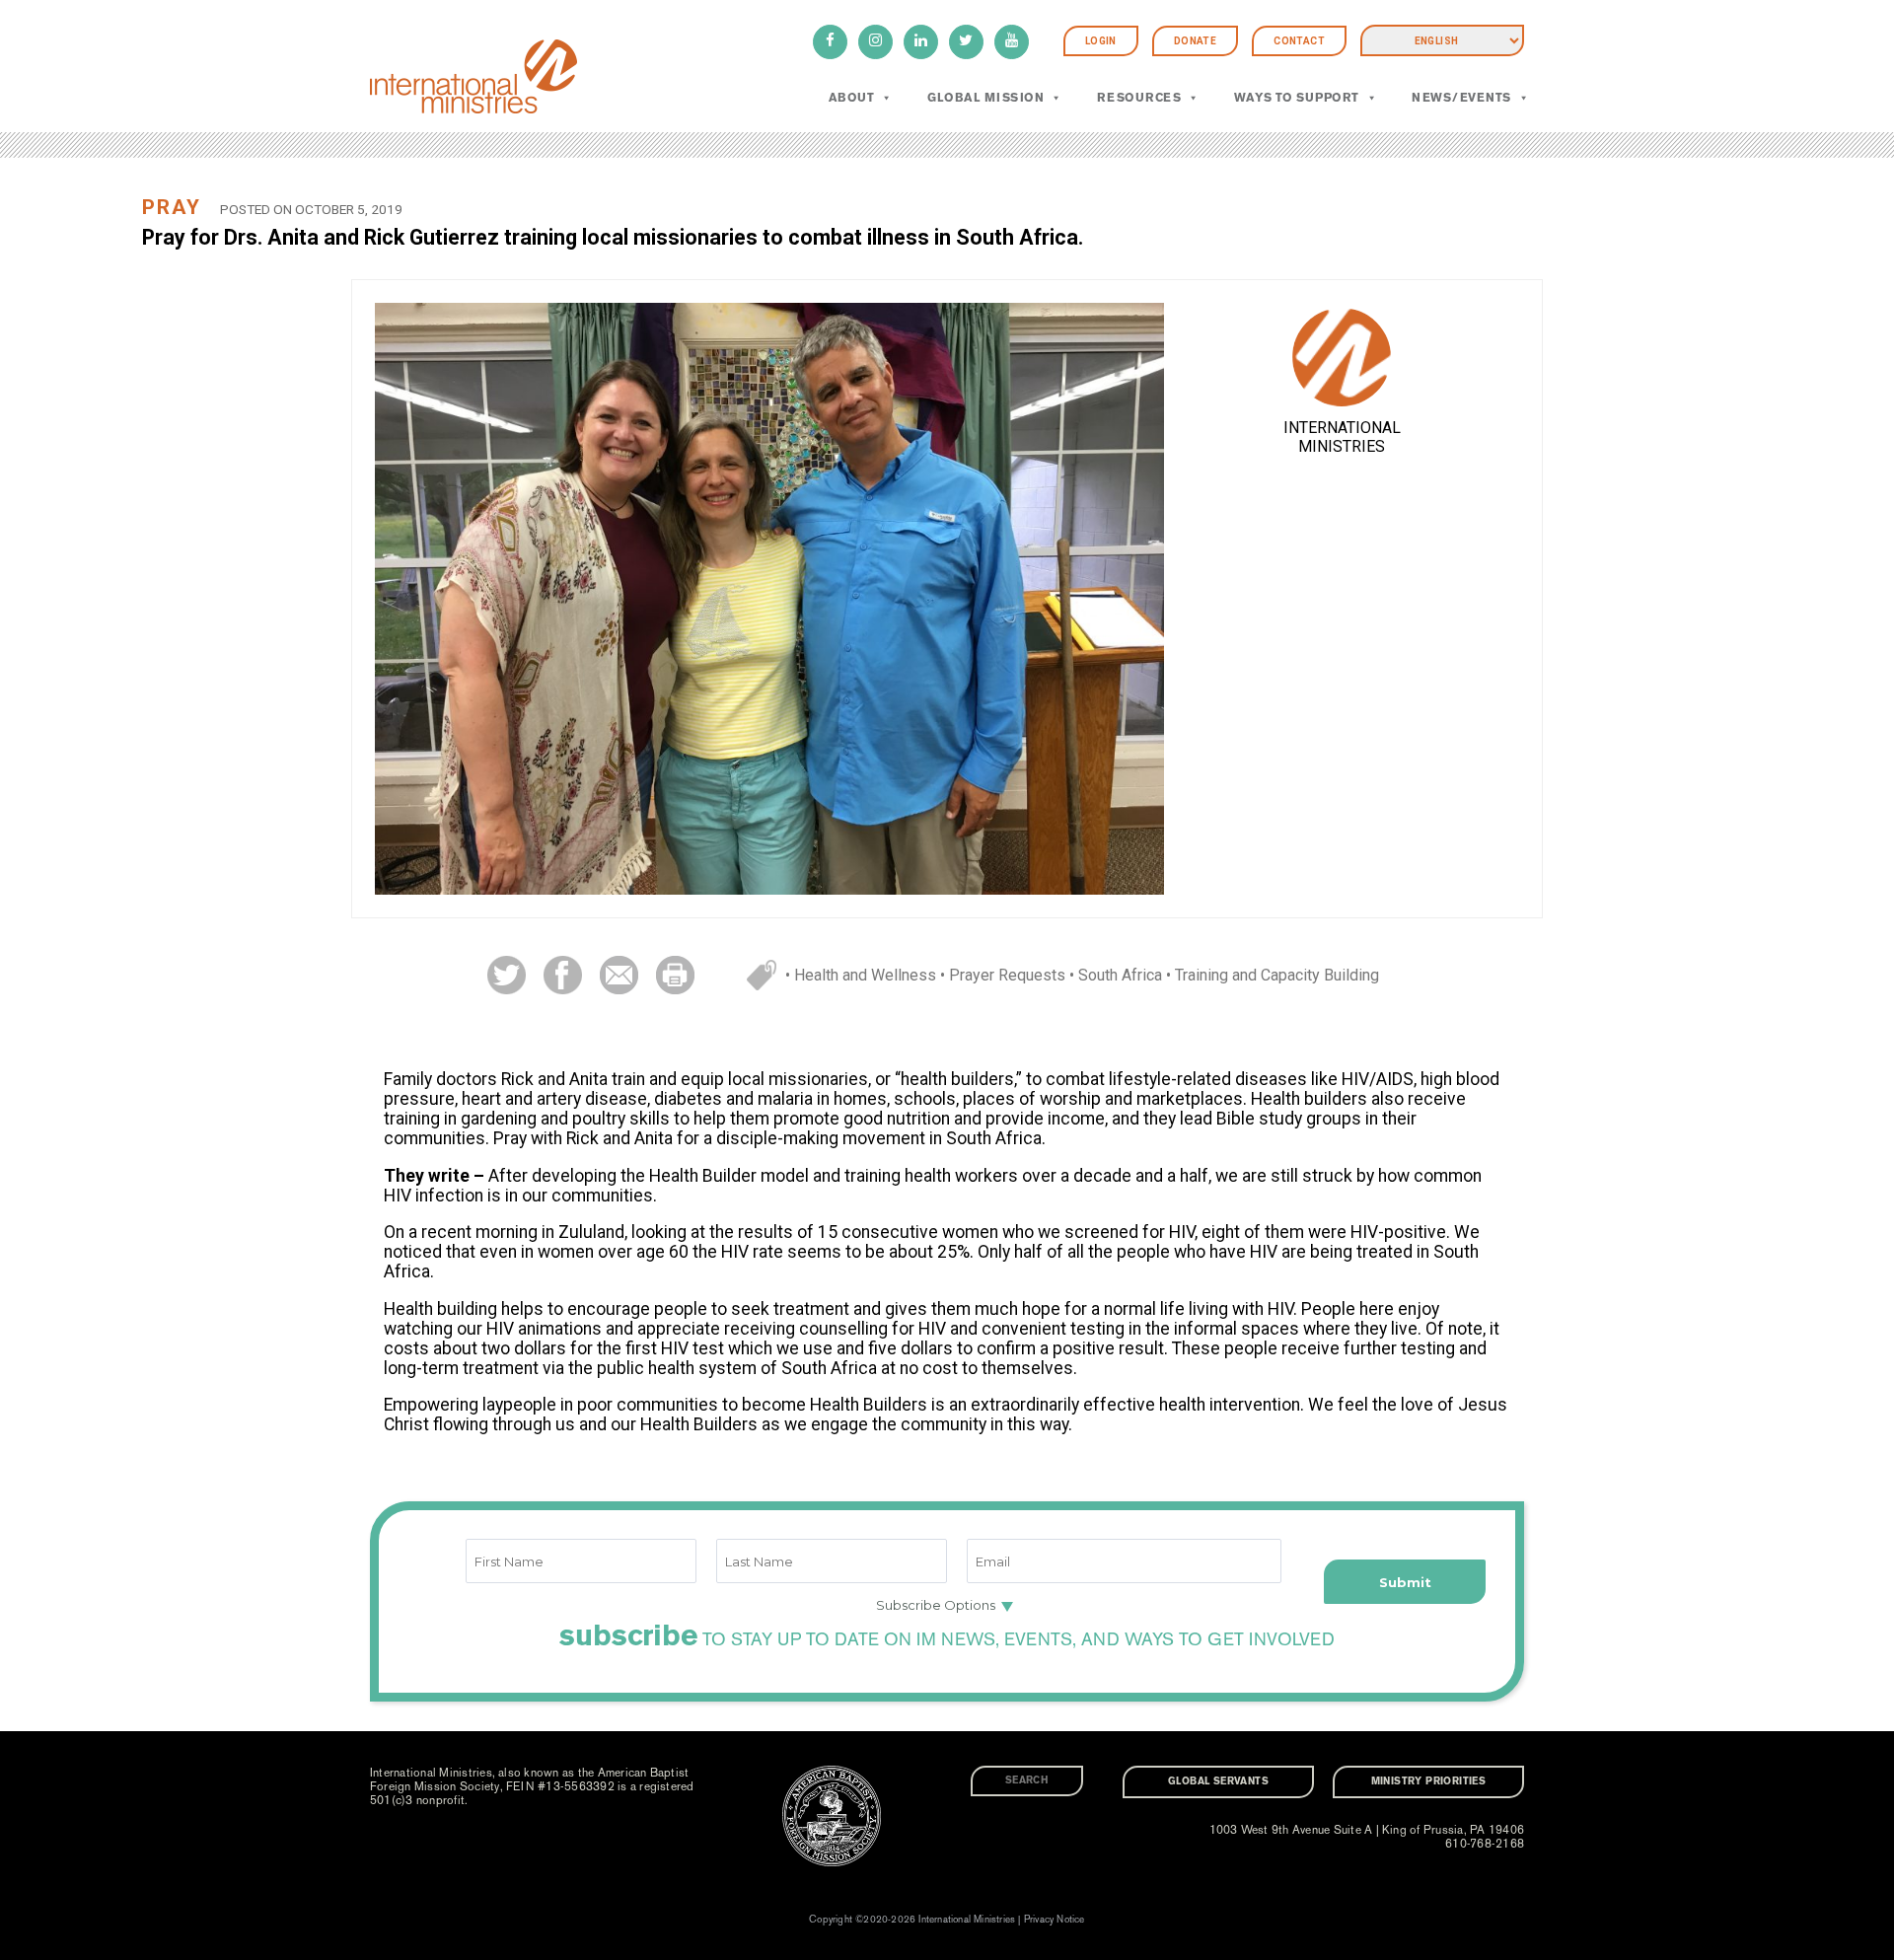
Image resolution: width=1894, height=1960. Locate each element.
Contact (1299, 41)
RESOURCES (1139, 98)
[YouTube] (1012, 42)
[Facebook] (830, 42)
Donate (1195, 41)
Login (1101, 41)
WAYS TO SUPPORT (1297, 98)
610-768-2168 (1485, 1844)
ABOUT (851, 98)
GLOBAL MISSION (986, 98)
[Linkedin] (921, 42)
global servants (1218, 1781)
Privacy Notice (1055, 1920)
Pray (172, 207)
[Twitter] (966, 42)
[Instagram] (875, 42)
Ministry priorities (1429, 1781)
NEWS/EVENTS (1461, 98)
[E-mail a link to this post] (619, 974)
